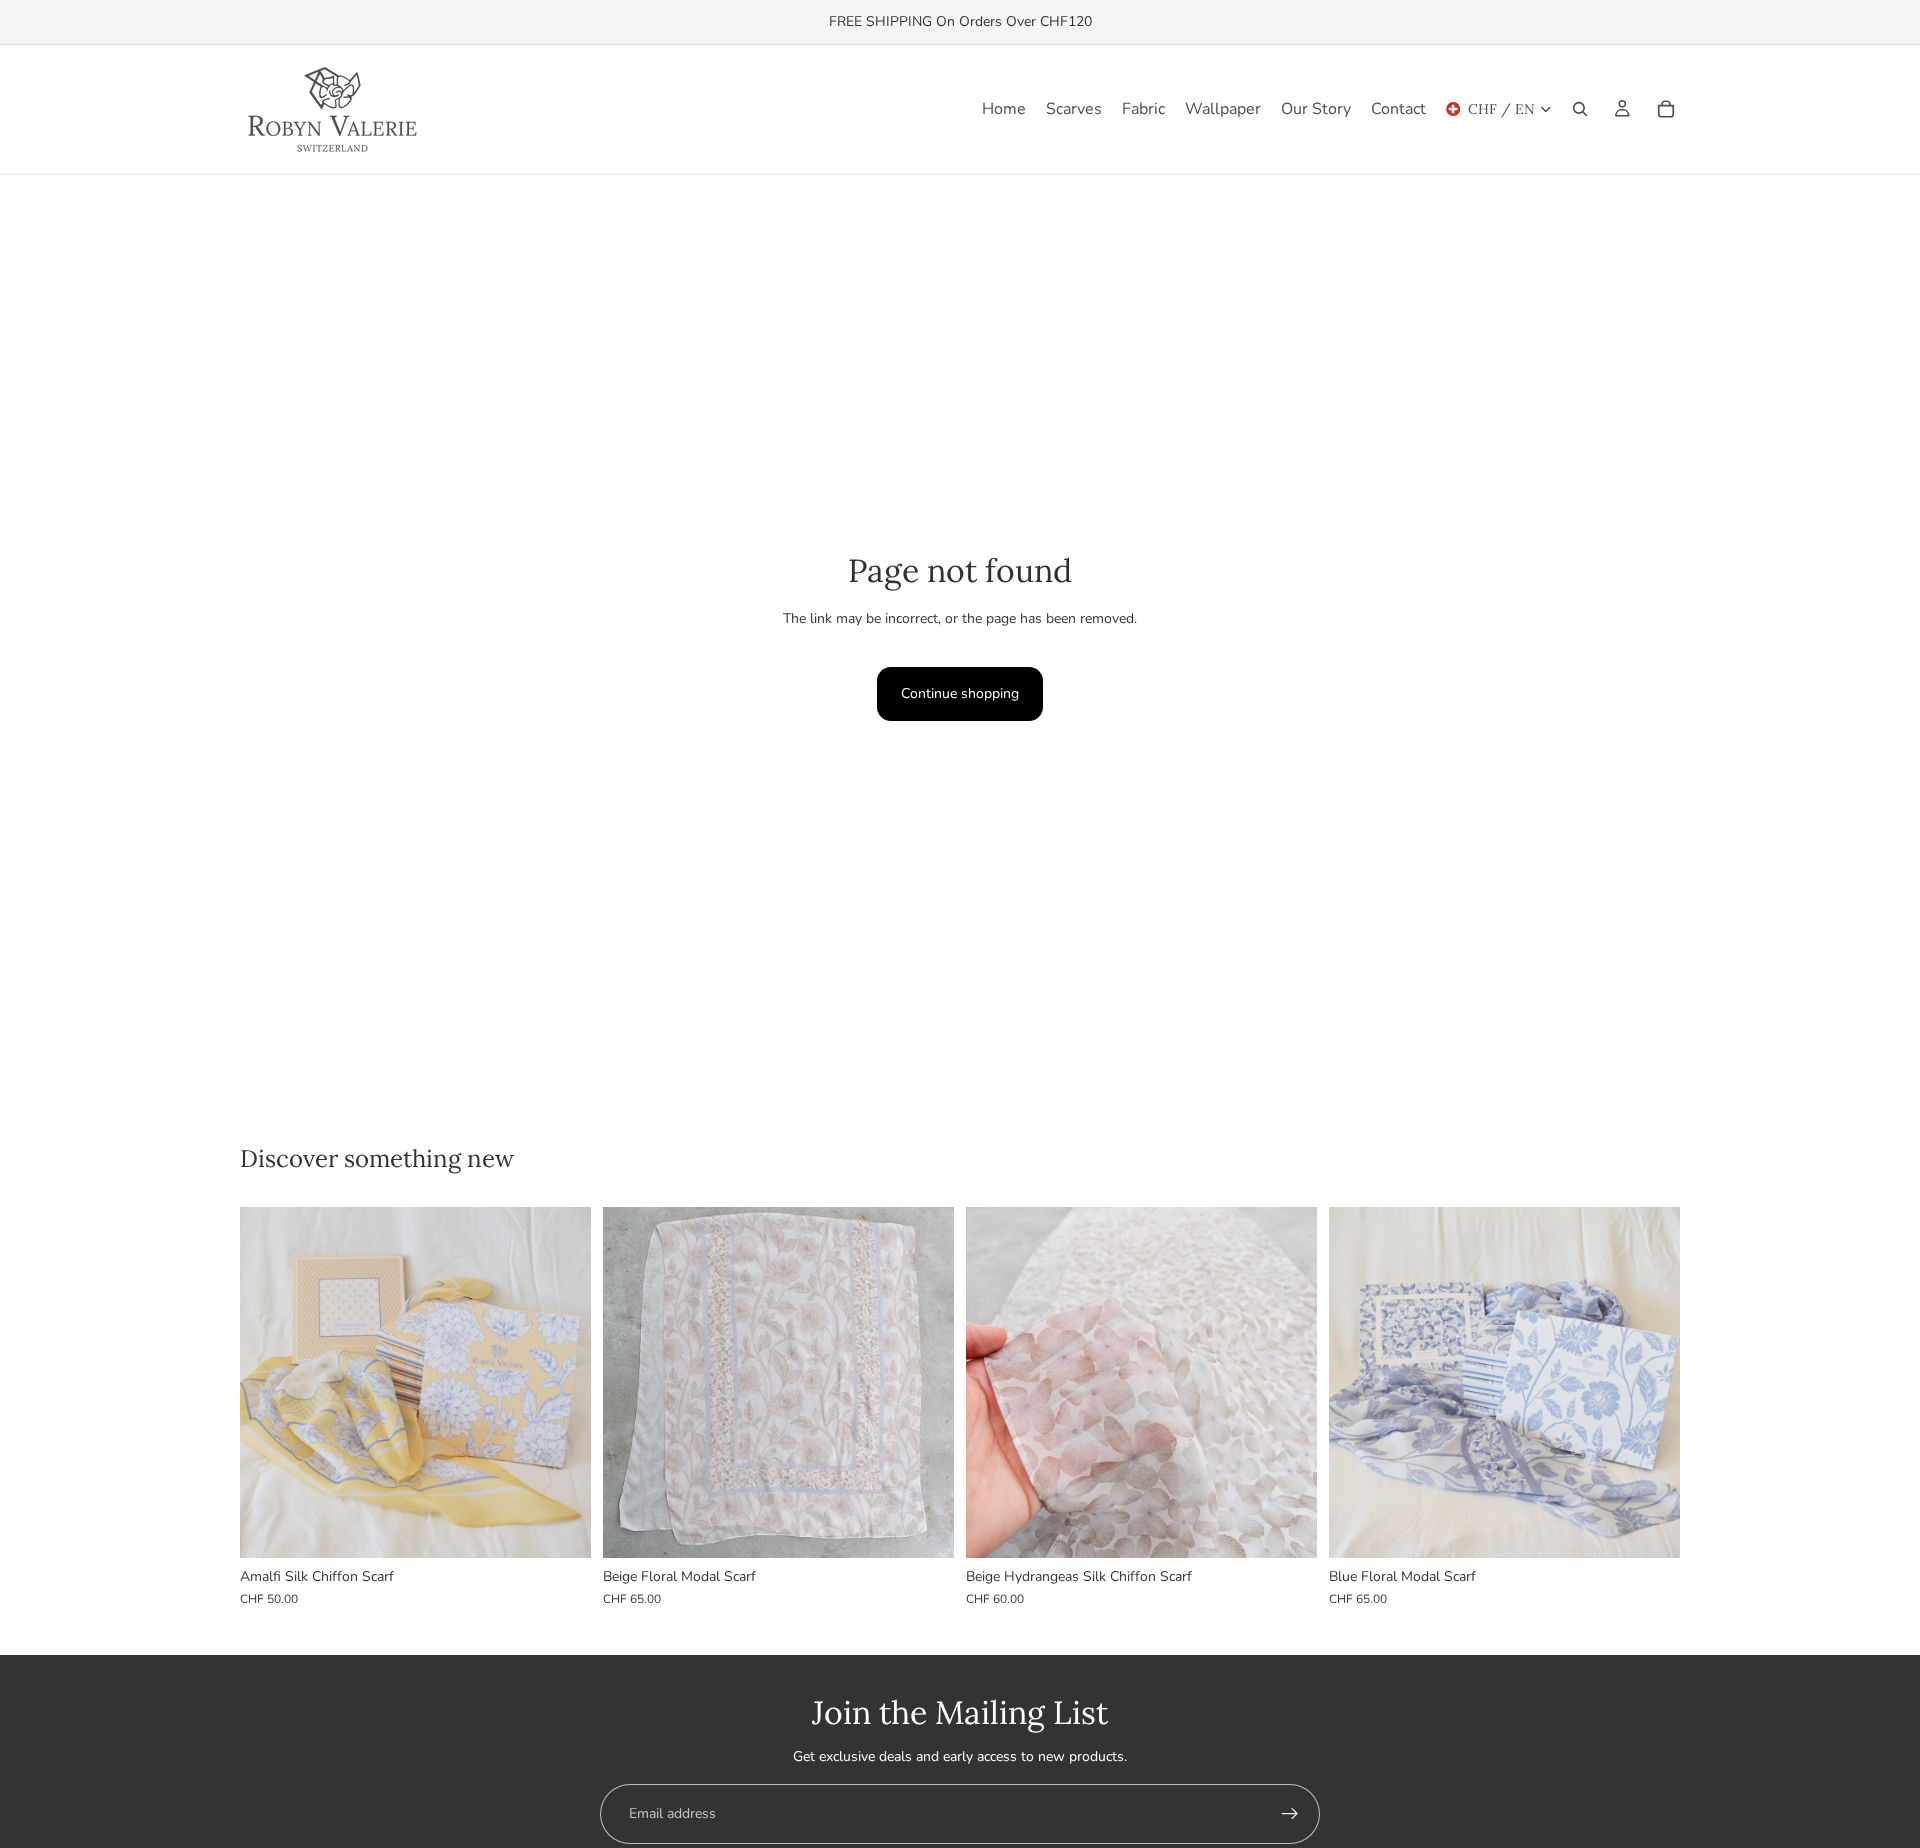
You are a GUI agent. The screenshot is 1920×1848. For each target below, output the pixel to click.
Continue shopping (960, 693)
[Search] (1580, 109)
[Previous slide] (270, 1383)
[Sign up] (1290, 1814)
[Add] (560, 1527)
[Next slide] (561, 1383)
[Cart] (1666, 109)
